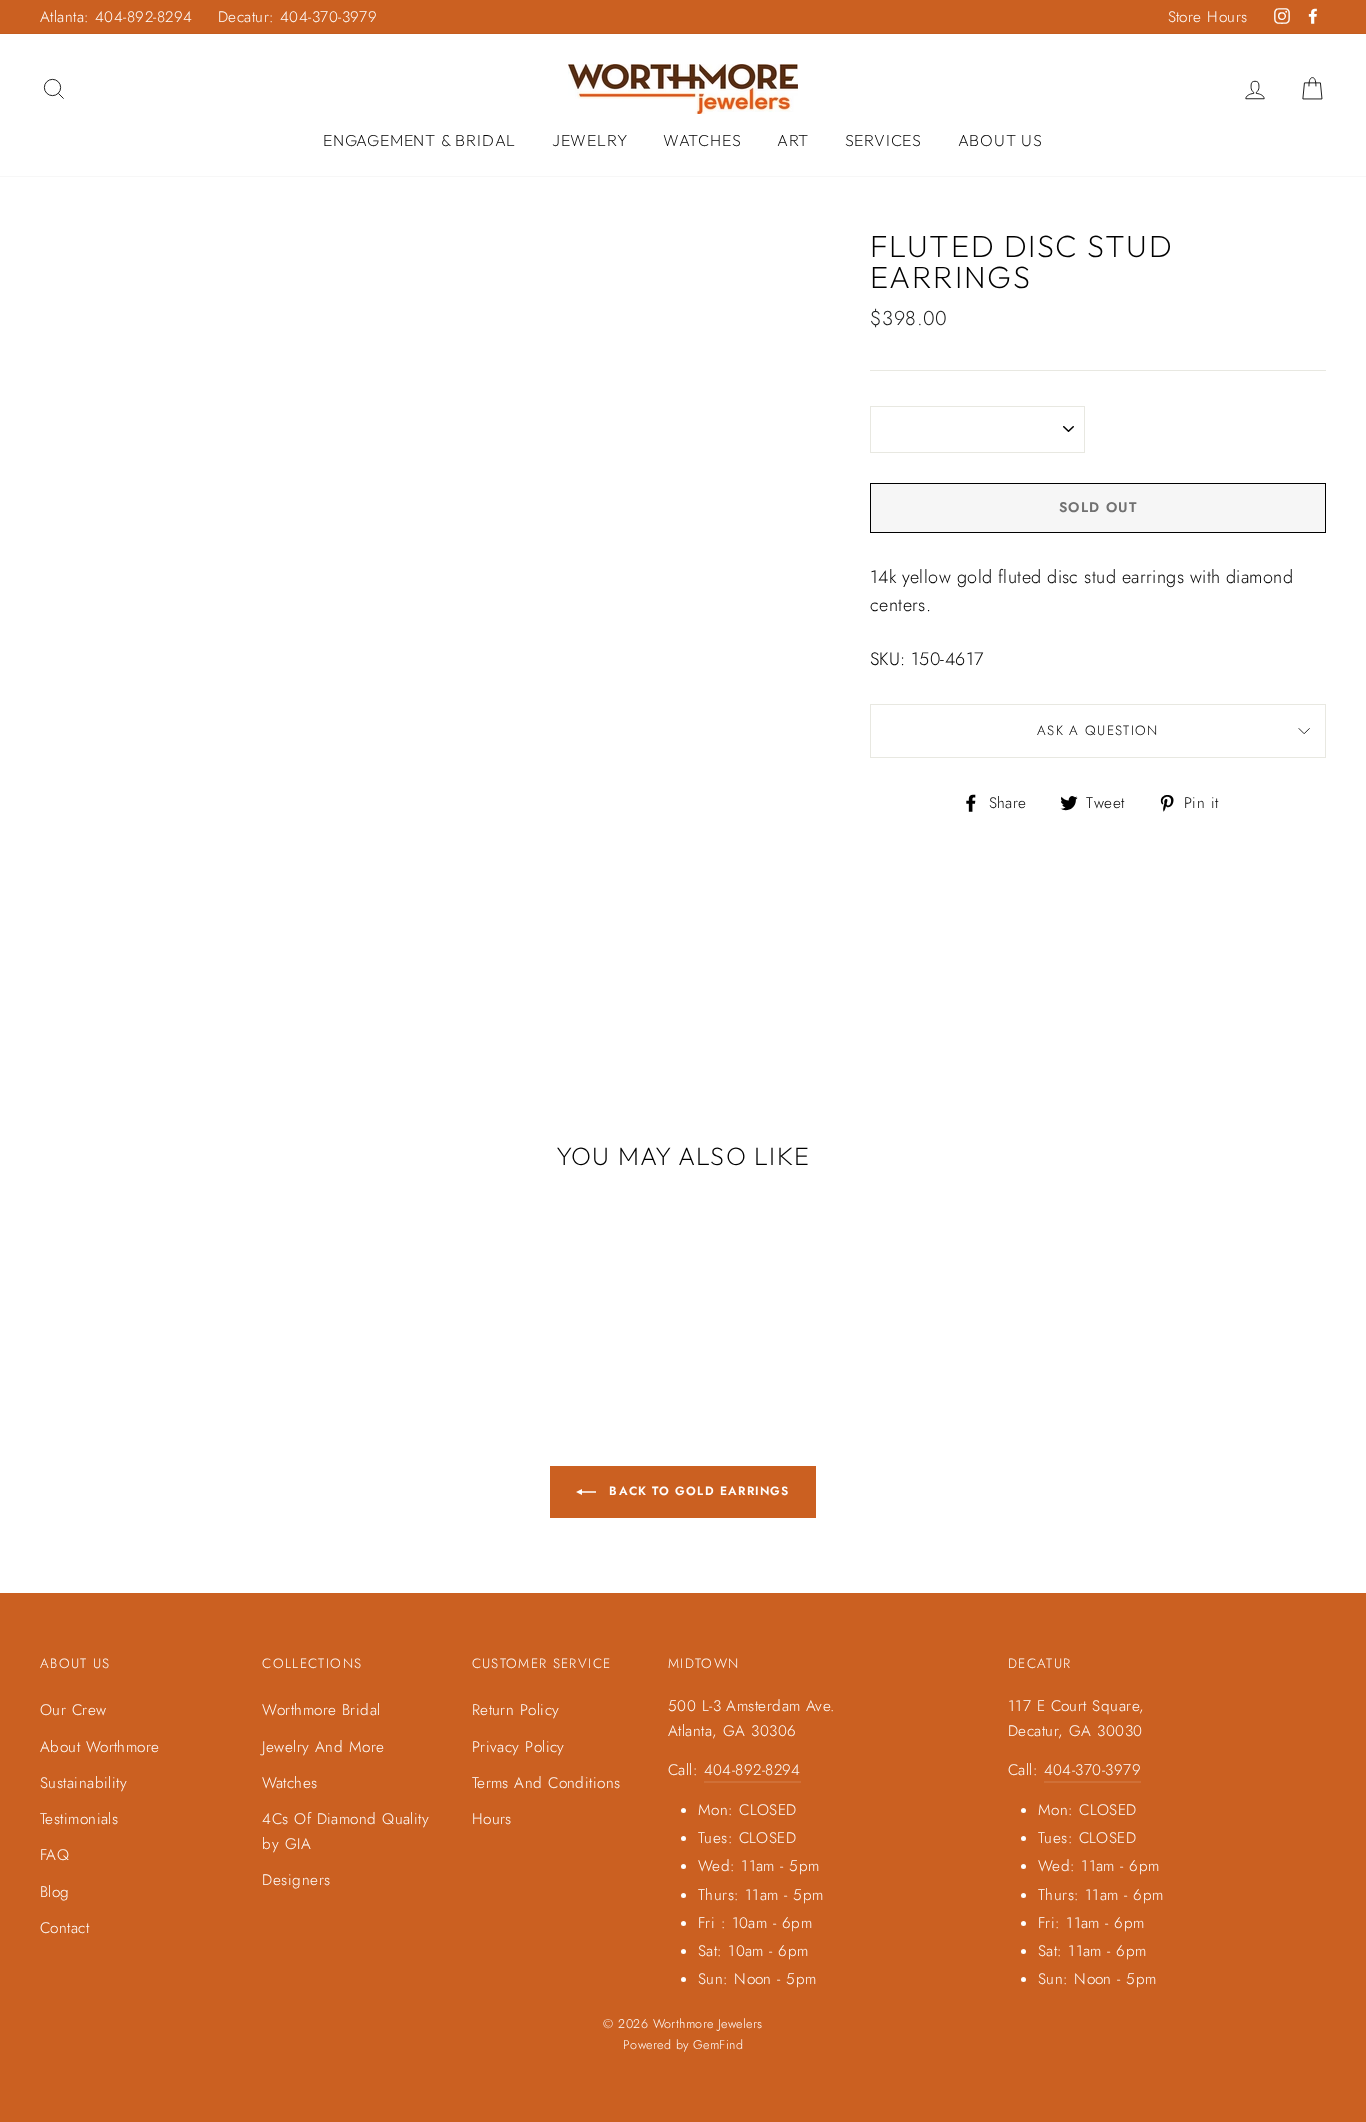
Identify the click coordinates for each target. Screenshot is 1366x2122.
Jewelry (590, 140)
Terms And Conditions (546, 1783)
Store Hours (1208, 17)
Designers (296, 1880)
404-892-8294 (752, 1770)
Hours (492, 1819)
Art (793, 140)
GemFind (718, 2045)
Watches (702, 140)
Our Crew (73, 1710)
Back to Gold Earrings (696, 1491)
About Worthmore (100, 1747)
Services (883, 140)
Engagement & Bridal (419, 140)
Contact (64, 1928)
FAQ (54, 1855)
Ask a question (1098, 730)
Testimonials (79, 1819)
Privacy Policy (518, 1747)
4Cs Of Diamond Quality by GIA (345, 1831)
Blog (55, 1892)
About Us (1000, 140)
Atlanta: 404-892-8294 (116, 17)
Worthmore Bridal (321, 1710)
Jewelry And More (323, 1747)
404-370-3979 (1092, 1770)
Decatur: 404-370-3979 (297, 17)
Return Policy (516, 1710)
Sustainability (83, 1783)
